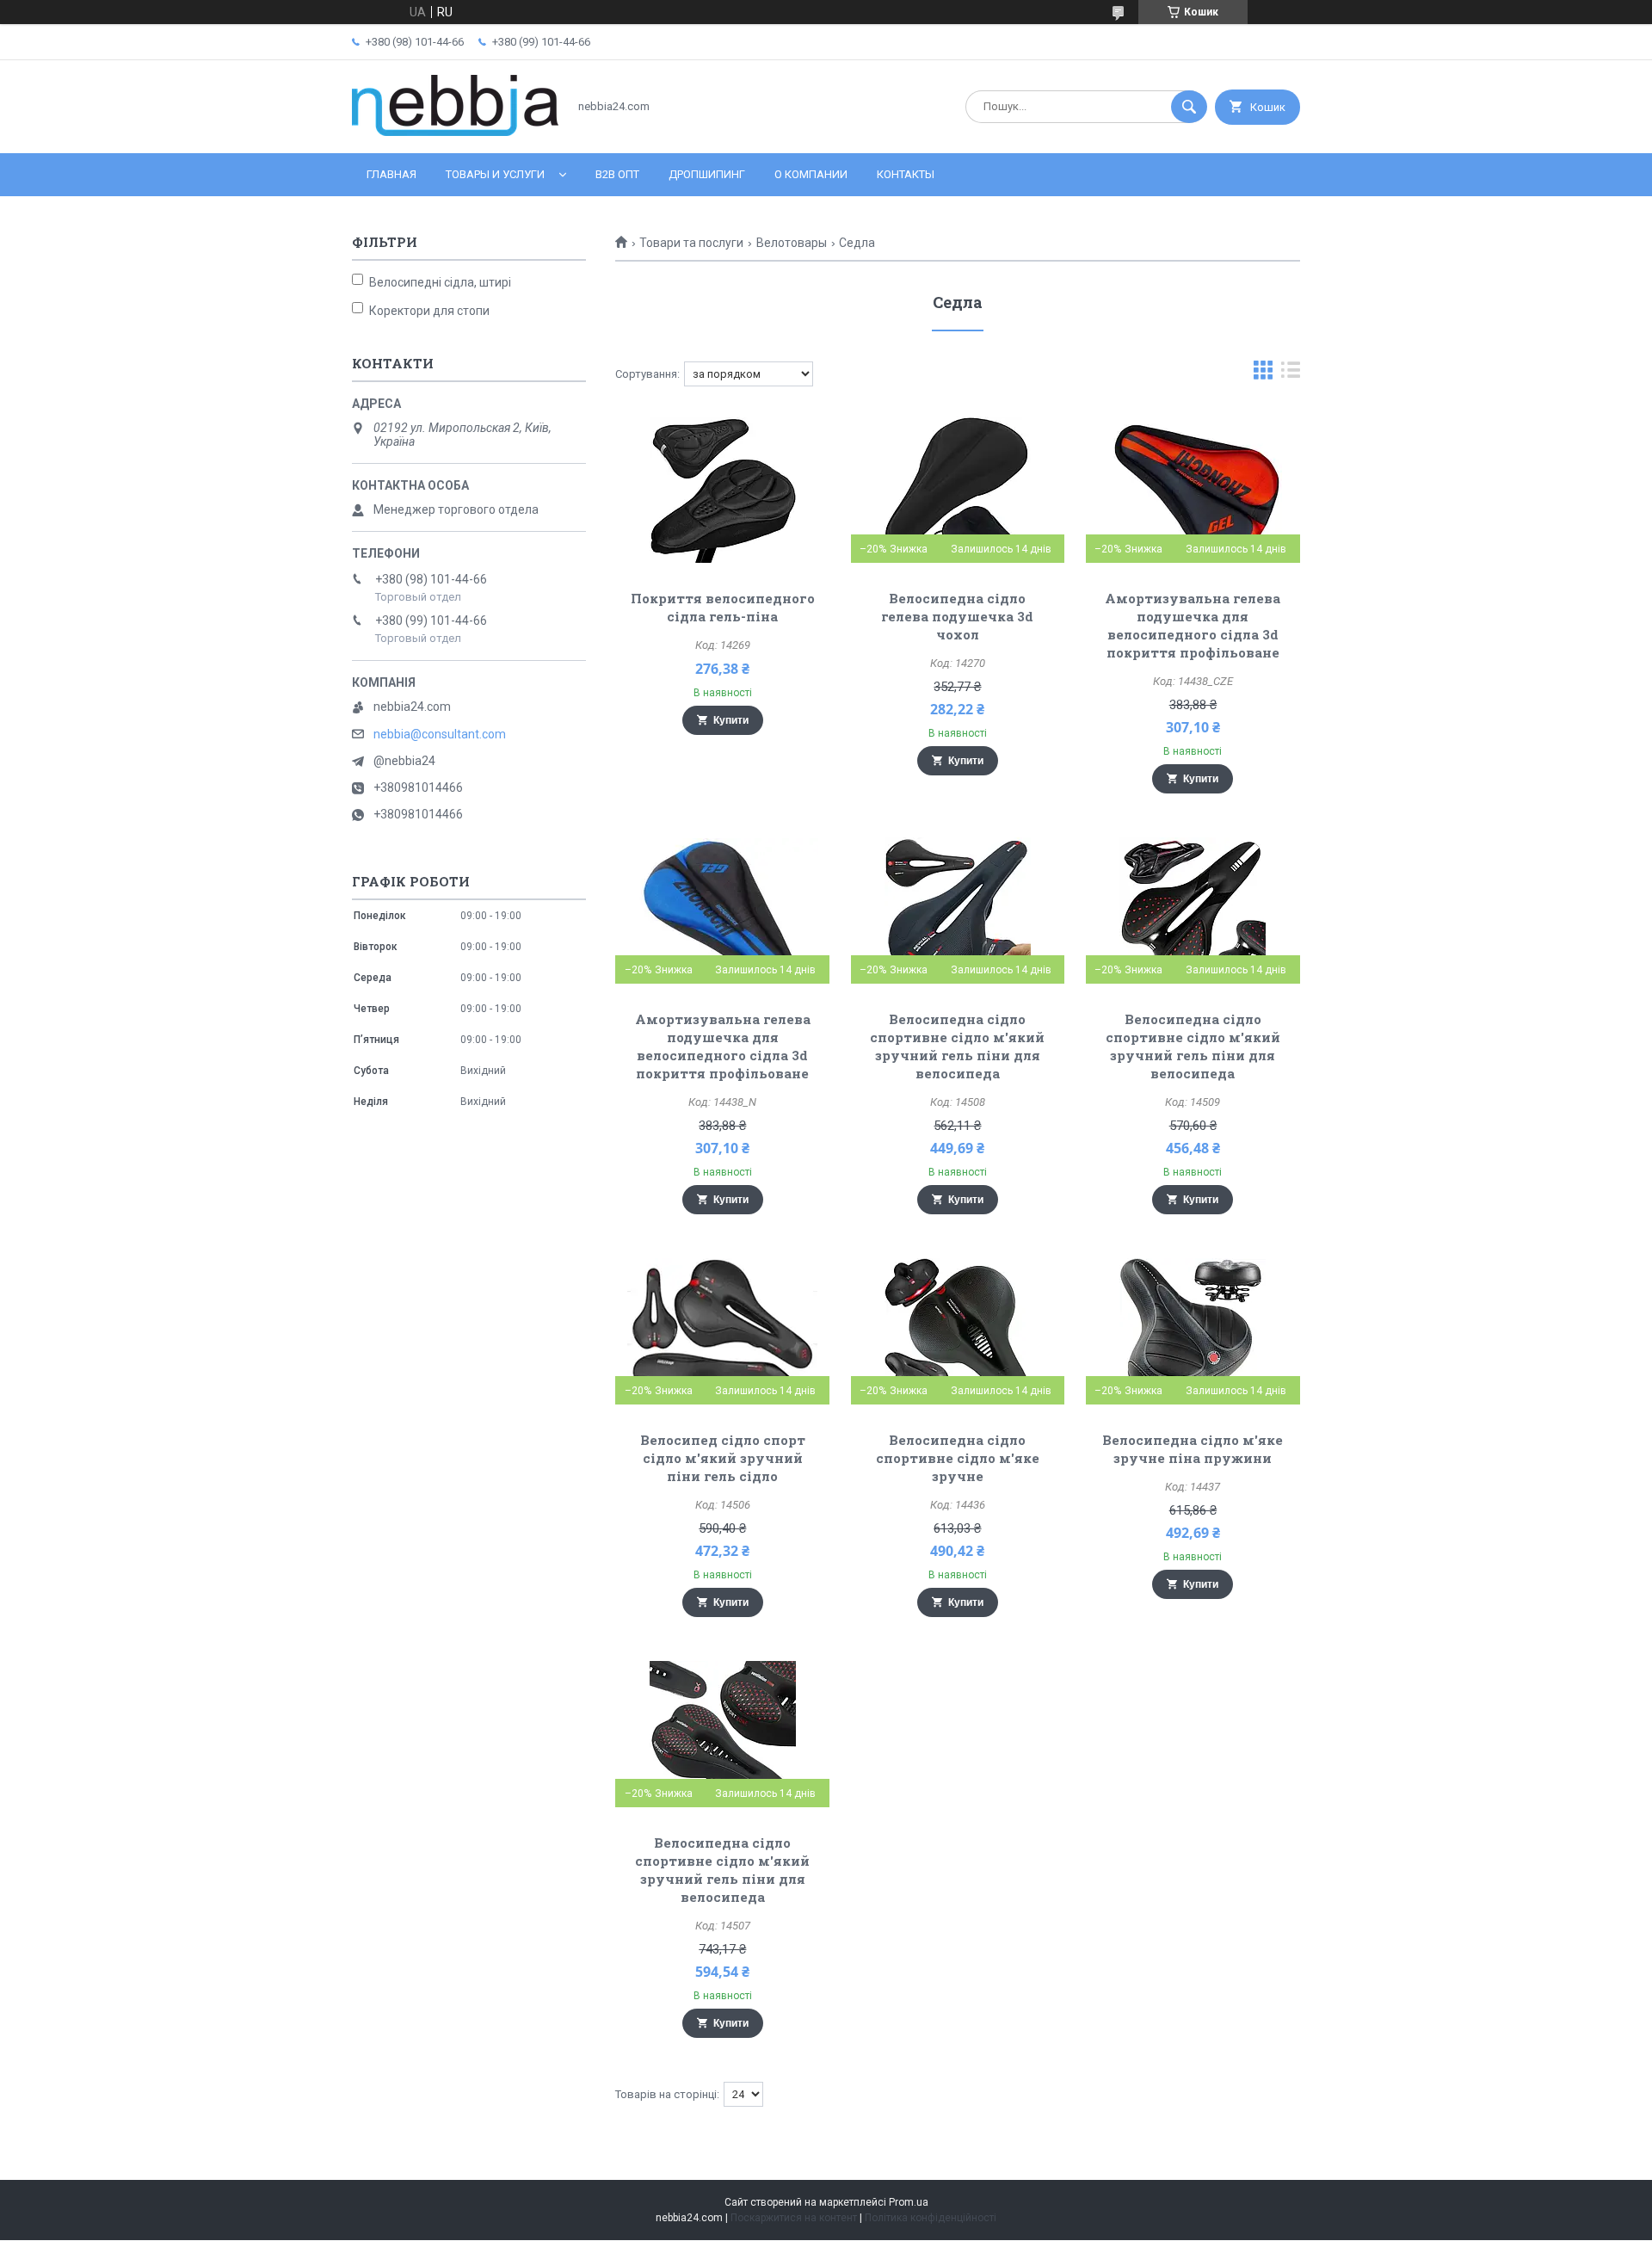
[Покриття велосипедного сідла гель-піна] (722, 490)
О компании (811, 174)
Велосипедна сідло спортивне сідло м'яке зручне (958, 1458)
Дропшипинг (707, 174)
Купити (731, 720)
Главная (391, 174)
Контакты (906, 174)
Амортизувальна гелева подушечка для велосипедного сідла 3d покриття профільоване (1193, 625)
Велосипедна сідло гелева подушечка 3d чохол (957, 616)
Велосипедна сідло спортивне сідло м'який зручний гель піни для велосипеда (957, 1046)
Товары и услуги (495, 174)
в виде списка (1291, 374)
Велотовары (792, 243)
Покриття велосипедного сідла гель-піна (723, 607)
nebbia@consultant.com (440, 734)
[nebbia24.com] (455, 132)
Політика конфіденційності (931, 2218)
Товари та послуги (691, 243)
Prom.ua (909, 2202)
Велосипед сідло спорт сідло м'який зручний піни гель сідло (723, 1458)
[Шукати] (1189, 107)
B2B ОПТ (617, 174)
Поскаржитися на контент (794, 2218)
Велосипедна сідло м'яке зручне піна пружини (1193, 1449)
